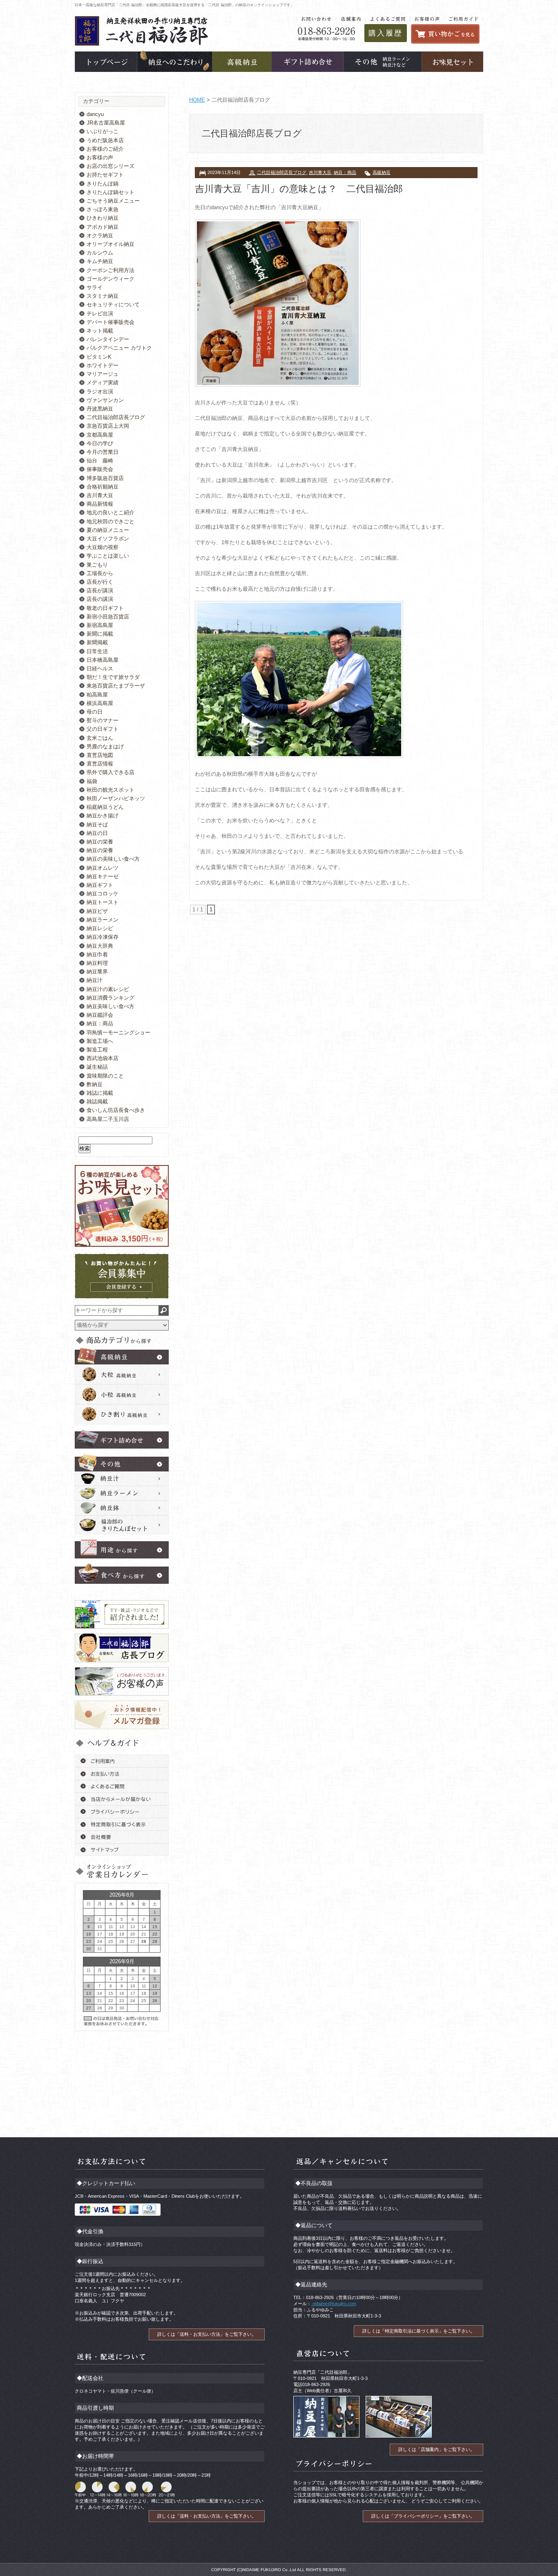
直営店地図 (100, 755)
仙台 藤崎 (100, 461)
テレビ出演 (100, 314)
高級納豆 (382, 172)
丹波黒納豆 (100, 409)
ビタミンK (99, 357)
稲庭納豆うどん (105, 807)
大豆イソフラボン (108, 539)
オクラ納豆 (100, 236)
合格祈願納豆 (103, 487)
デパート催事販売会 (110, 322)
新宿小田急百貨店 (108, 617)
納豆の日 (97, 833)
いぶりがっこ (103, 131)
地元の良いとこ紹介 (110, 512)
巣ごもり (97, 565)
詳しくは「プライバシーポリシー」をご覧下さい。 (423, 2516)
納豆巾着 (97, 954)
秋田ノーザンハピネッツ (116, 798)
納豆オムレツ (103, 868)
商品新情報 (100, 504)
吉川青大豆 (320, 172)
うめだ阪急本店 (105, 140)
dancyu (95, 114)
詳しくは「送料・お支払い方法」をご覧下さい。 (207, 2334)
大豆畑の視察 (103, 547)
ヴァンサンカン (105, 400)
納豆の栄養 (100, 842)
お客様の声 (100, 157)
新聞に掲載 (100, 634)
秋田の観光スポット (110, 790)
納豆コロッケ (103, 894)
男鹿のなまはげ (105, 747)
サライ (95, 287)
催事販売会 (100, 469)
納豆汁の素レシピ (108, 989)
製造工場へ (100, 1041)
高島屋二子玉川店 (108, 1119)
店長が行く (100, 582)
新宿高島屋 (100, 625)
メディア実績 (103, 383)
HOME (197, 100)
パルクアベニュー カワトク (119, 348)
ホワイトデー (103, 365)
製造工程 (97, 1050)
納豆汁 (95, 980)
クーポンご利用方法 (110, 270)
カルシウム (100, 253)
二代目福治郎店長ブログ (282, 172)
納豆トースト (103, 902)
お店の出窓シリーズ (110, 166)
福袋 (92, 781)
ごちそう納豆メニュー (113, 201)
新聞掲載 (97, 642)
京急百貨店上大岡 (108, 426)
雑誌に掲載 (100, 1093)
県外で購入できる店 (110, 772)
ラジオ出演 (100, 392)
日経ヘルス (100, 669)
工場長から (100, 573)
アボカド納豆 (103, 227)
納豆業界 (97, 972)
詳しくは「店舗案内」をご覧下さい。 (436, 2449)
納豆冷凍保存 (103, 937)
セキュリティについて (113, 305)
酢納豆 (95, 1084)
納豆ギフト (100, 885)
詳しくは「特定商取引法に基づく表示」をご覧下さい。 (418, 2331)
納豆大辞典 (100, 946)
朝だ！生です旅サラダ (113, 677)
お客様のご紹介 (105, 149)
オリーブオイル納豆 (110, 244)
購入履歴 (386, 33)
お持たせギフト (105, 175)
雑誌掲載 (97, 1102)
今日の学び (100, 443)
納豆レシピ (100, 928)
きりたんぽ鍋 (103, 184)
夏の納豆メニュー (108, 530)
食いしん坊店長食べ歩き (116, 1110)
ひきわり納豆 (103, 218)
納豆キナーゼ (103, 876)
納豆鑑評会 (100, 1015)
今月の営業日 (103, 452)
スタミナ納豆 (103, 296)
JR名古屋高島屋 (106, 123)
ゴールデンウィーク (110, 279)
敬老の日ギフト (105, 608)
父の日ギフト (103, 729)
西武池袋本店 (103, 1058)
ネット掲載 (100, 331)
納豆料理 (97, 963)
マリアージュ (103, 374)
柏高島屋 (97, 695)
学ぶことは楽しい (108, 556)
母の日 (95, 712)
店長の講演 (100, 599)
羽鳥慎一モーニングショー (118, 1032)
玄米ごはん (100, 738)
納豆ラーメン (103, 920)
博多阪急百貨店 (105, 478)
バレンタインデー (108, 339)
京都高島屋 (100, 435)
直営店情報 (100, 764)
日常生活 (97, 651)
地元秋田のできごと (110, 521)
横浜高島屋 (100, 703)
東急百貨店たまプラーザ (116, 686)
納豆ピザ (97, 911)
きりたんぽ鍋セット (110, 192)
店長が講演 (100, 590)
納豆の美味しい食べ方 (113, 859)
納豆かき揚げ (103, 816)
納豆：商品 (345, 172)
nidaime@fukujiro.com (334, 2304)
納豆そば (97, 825)
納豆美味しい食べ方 (110, 1006)
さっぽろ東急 (103, 209)
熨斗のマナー (103, 720)
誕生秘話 (97, 1067)
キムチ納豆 (100, 261)
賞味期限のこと (105, 1076)
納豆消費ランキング (110, 998)
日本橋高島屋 (103, 660)
